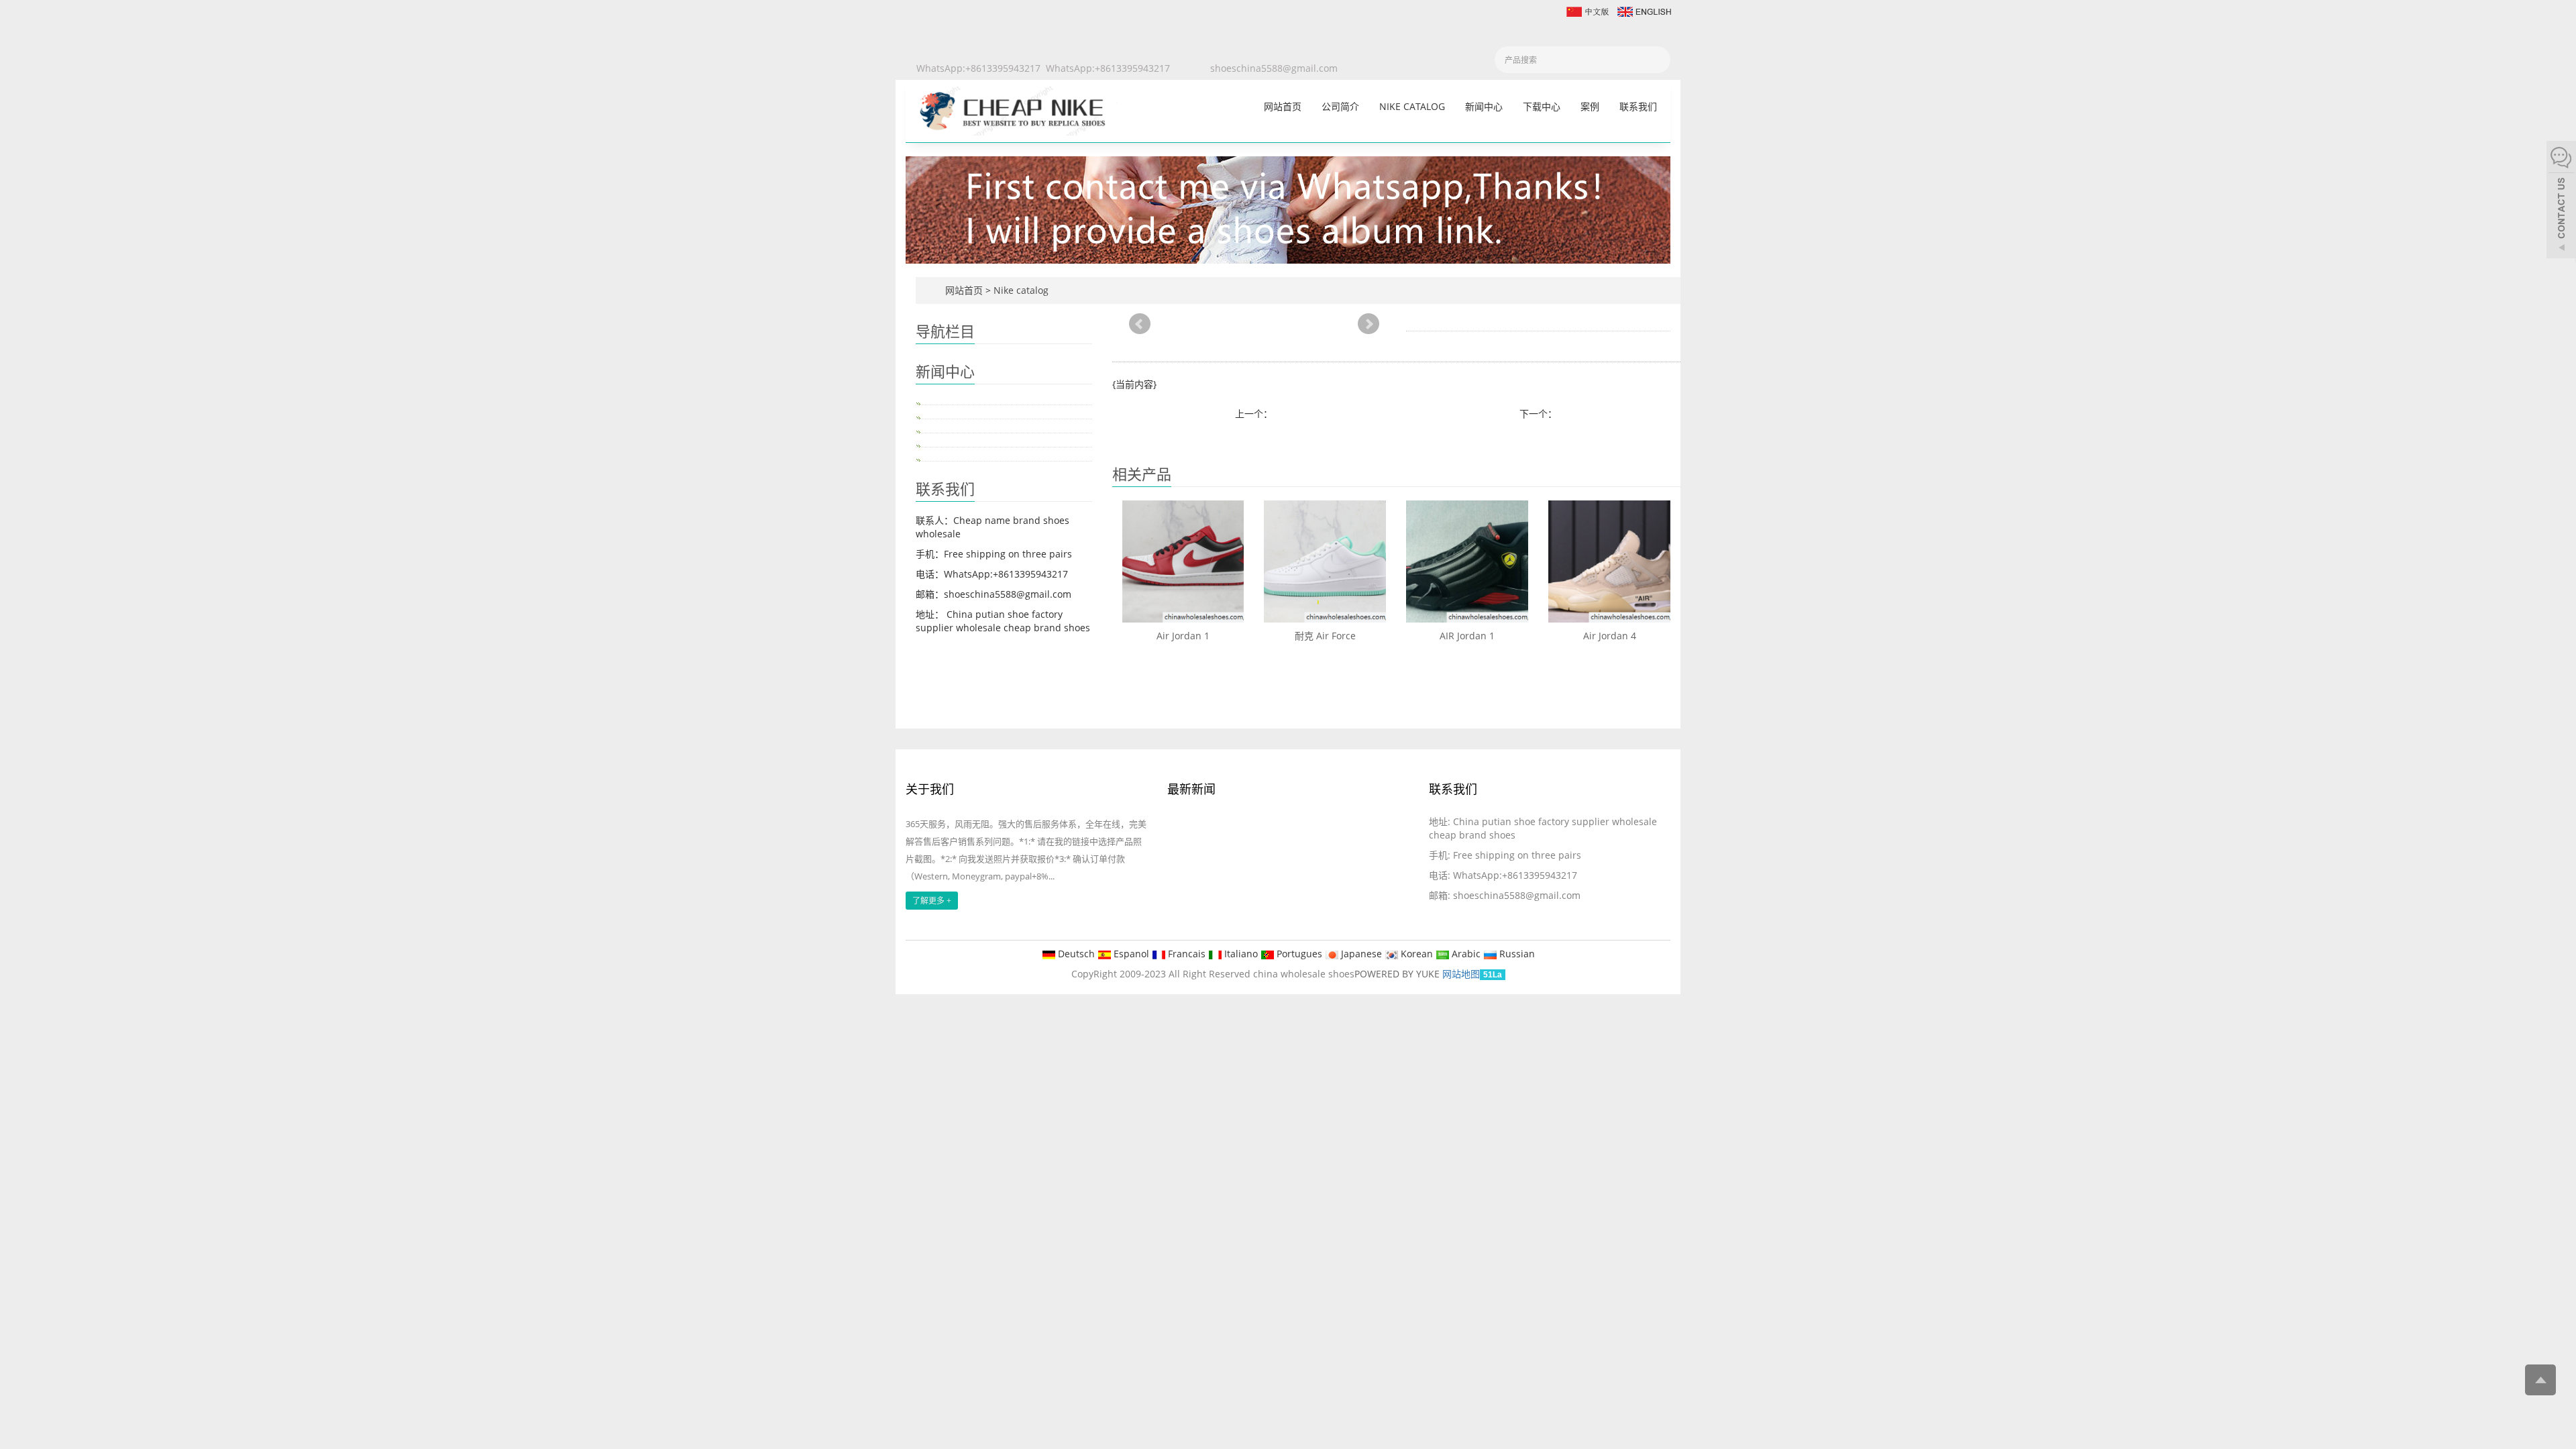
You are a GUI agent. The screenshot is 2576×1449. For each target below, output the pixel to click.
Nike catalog (1412, 106)
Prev (1140, 324)
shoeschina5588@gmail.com (1274, 68)
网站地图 (1461, 974)
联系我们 (1638, 106)
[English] (1644, 10)
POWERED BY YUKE (1398, 974)
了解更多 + (932, 901)
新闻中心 (1484, 106)
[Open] (2561, 201)
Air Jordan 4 (1610, 636)
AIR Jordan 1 (1467, 636)
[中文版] (1587, 10)
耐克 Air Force (1325, 636)
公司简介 (1340, 106)
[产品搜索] (1656, 60)
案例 (1590, 106)
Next (1368, 324)
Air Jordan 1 (1183, 636)
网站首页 (1283, 106)
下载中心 (1542, 106)
